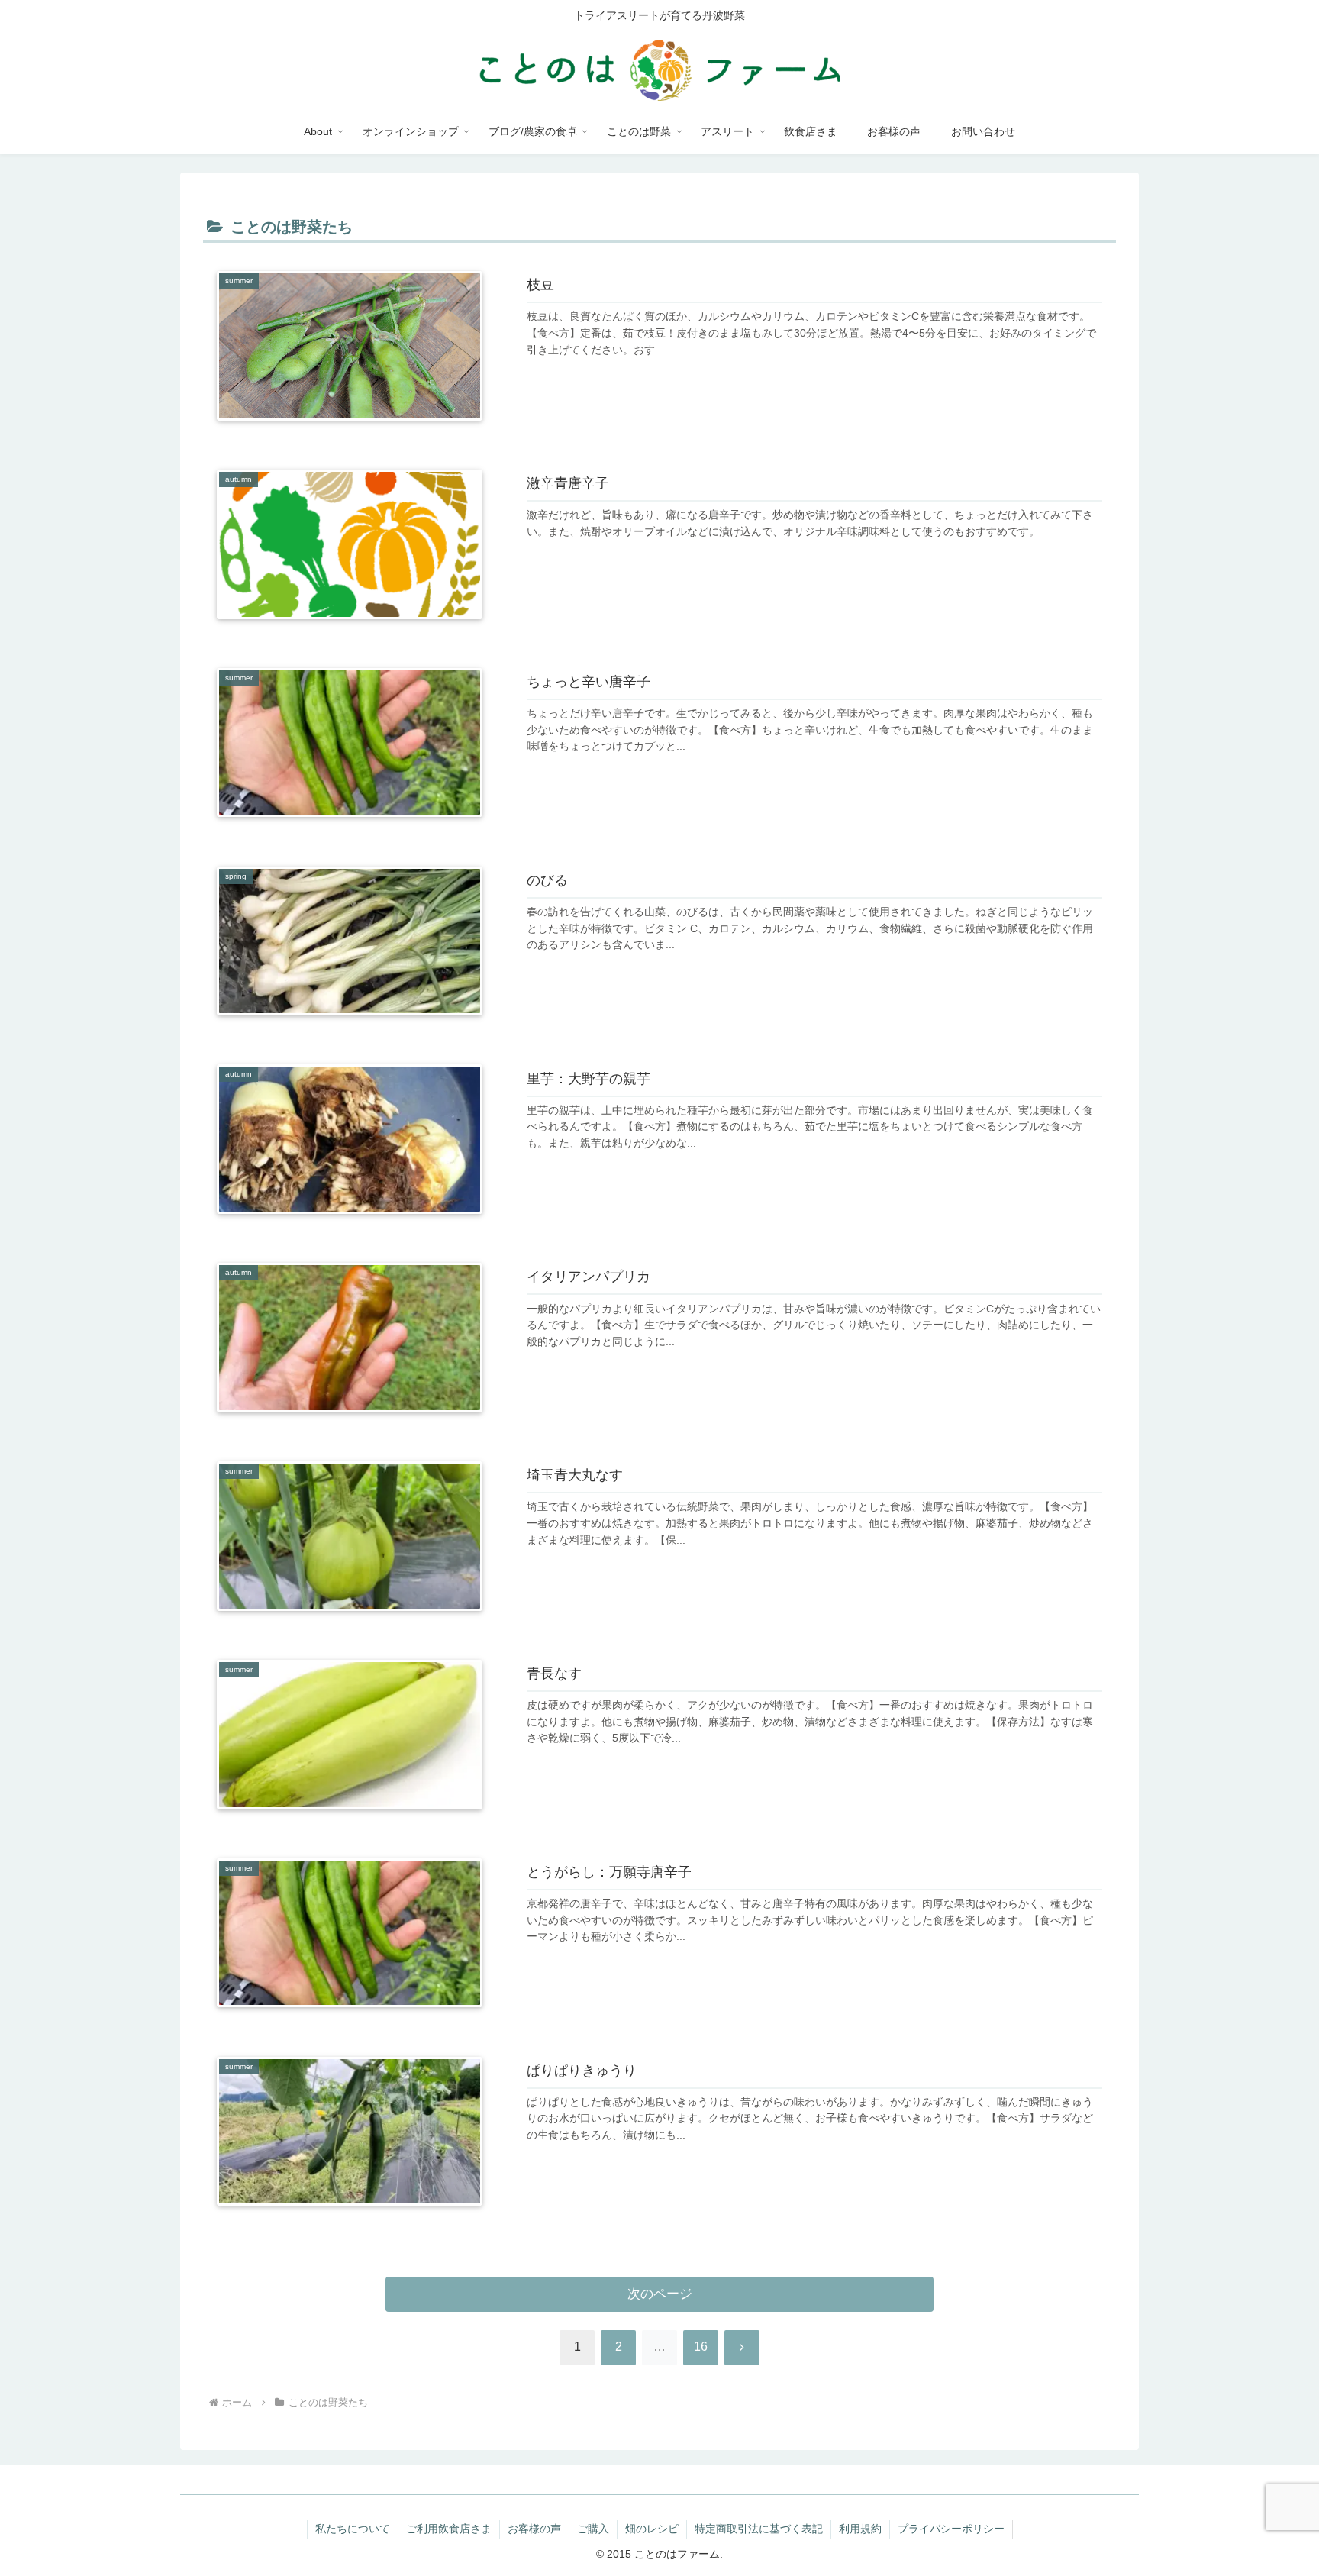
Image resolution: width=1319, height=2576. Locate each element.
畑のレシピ (652, 2529)
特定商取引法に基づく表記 (759, 2529)
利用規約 (860, 2529)
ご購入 (593, 2529)
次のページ (660, 2294)
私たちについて (353, 2529)
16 (701, 2347)
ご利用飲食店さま (449, 2529)
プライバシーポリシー (951, 2529)
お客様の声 (534, 2529)
